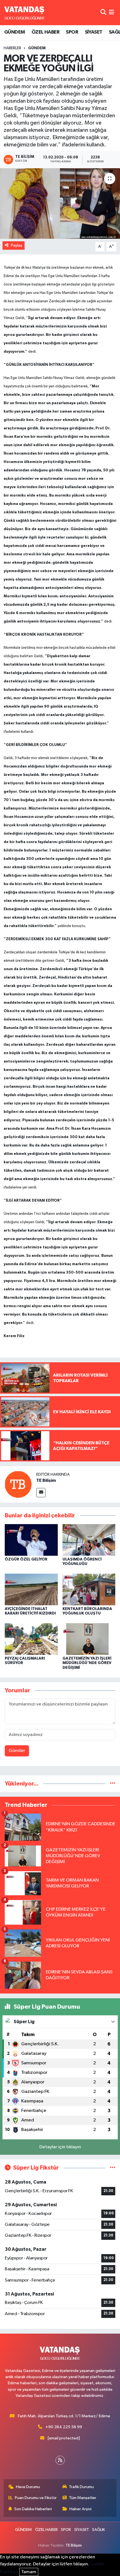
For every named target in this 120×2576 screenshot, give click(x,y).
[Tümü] (113, 1784)
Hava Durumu (28, 2487)
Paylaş (17, 245)
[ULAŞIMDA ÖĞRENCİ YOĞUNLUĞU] (89, 1540)
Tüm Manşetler (83, 2498)
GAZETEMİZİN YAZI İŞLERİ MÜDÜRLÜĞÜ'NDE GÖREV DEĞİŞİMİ (87, 1663)
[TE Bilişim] (18, 1484)
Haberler (12, 48)
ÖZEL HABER (45, 32)
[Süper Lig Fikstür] (113, 2168)
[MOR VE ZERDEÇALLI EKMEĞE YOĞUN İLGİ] (60, 203)
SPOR (72, 32)
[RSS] (60, 2460)
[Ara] (103, 12)
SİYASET (94, 32)
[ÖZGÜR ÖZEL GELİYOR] (31, 1540)
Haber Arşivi (81, 2509)
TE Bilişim (46, 1480)
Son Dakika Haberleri (33, 2509)
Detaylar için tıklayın (60, 2147)
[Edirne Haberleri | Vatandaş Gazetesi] (25, 13)
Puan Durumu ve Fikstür (36, 2498)
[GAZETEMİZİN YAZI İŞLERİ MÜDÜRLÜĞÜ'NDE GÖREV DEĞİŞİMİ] (89, 1639)
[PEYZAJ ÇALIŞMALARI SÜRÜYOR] (31, 1639)
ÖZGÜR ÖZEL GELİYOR (26, 1559)
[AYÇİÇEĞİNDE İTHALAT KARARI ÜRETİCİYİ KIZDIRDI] (31, 1589)
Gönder (17, 1751)
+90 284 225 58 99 (64, 2427)
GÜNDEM (15, 32)
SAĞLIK (99, 2530)
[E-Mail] (41, 1493)
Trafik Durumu (81, 2487)
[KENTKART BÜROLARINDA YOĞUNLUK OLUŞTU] (89, 1589)
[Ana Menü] (111, 12)
